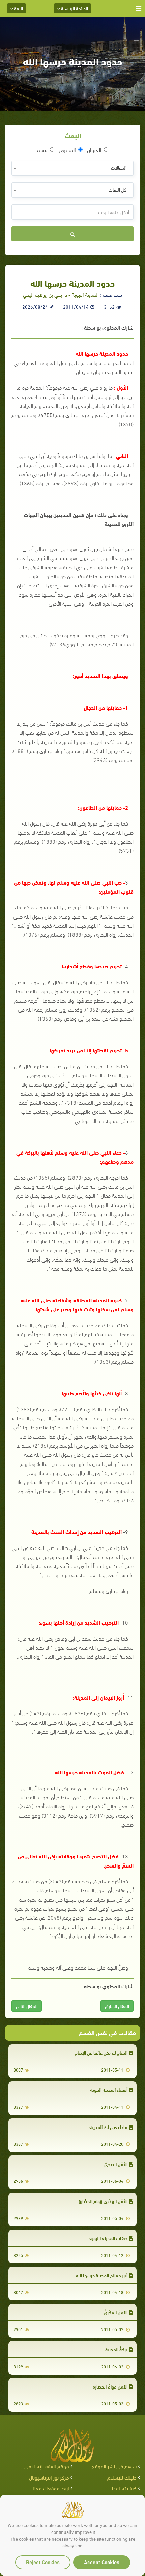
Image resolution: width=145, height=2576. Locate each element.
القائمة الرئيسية (74, 8)
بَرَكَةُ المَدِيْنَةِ (116, 2349)
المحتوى (67, 150)
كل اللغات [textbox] (118, 189)
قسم (42, 150)
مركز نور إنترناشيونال (49, 2477)
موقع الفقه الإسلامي (47, 2466)
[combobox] (72, 168)
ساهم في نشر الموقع (114, 2466)
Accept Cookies (102, 2562)
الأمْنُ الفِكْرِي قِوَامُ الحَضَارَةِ (103, 2201)
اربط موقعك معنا (51, 2488)
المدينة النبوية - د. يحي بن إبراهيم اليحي (61, 294)
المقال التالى (27, 2006)
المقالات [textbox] (119, 167)
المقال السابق (117, 2006)
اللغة (18, 8)
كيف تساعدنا (123, 2488)
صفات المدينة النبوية (108, 2238)
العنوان (94, 150)
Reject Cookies (43, 2562)
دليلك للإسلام (122, 2477)
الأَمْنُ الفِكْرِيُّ (115, 2312)
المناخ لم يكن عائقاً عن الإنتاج (101, 2052)
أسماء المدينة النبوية (109, 2090)
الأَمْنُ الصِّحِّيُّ (116, 2164)
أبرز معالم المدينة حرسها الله (102, 2275)
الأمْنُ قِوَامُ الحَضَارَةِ (110, 2386)
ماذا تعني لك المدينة (108, 2127)
